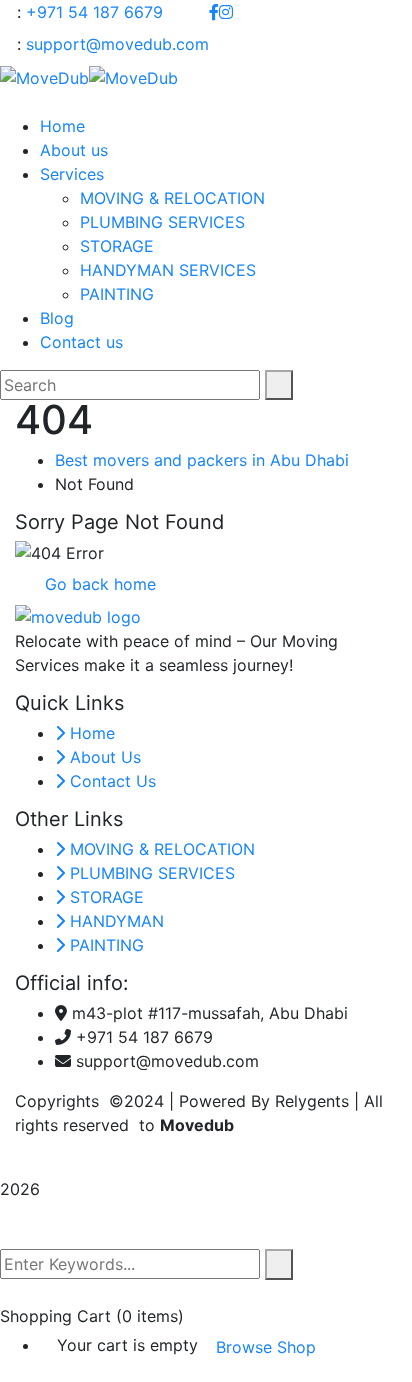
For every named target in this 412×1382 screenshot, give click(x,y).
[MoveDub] (44, 76)
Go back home (98, 584)
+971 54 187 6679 (94, 12)
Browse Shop (266, 1347)
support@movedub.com (117, 44)
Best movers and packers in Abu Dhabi (202, 460)
